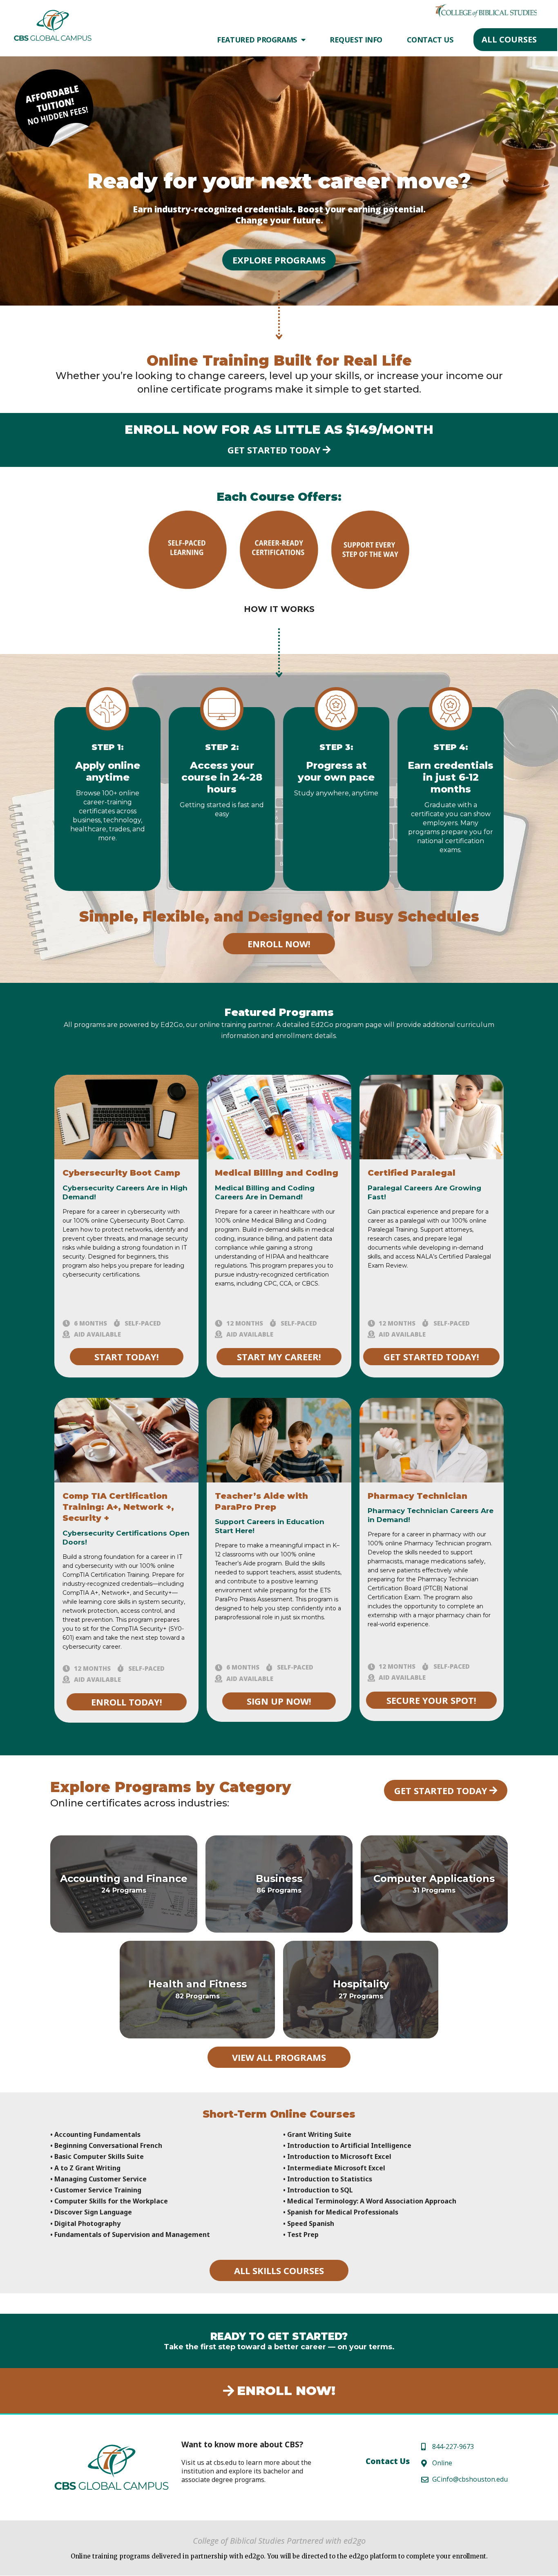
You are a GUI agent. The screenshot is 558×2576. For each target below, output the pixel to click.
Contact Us (430, 40)
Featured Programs (257, 40)
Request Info (356, 40)
